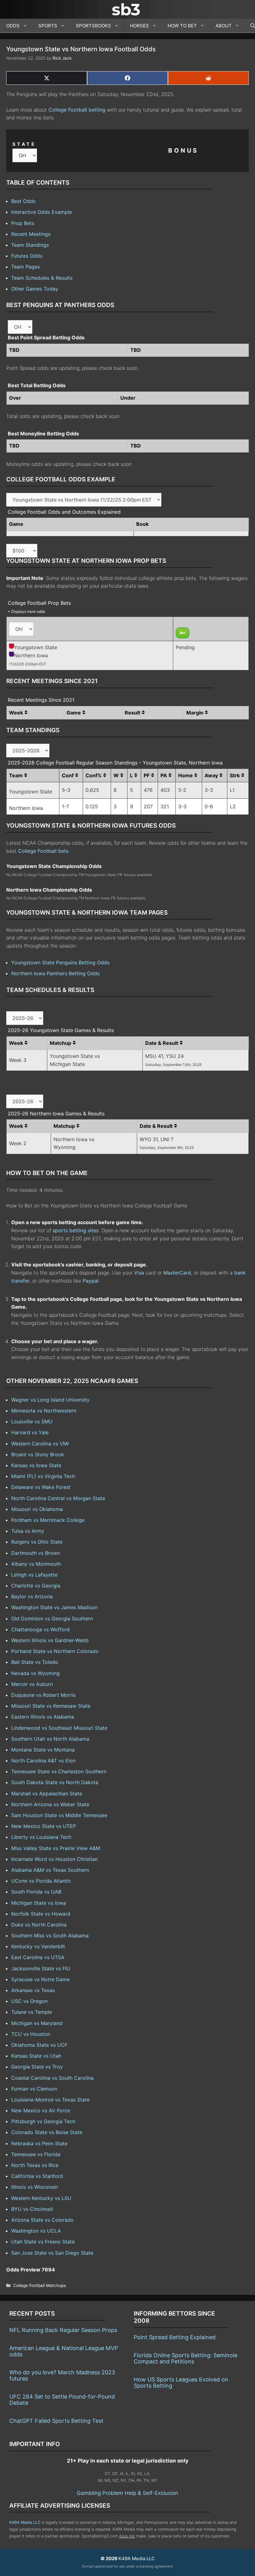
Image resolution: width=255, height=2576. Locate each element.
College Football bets (43, 851)
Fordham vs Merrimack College (48, 1520)
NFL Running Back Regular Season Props (63, 2330)
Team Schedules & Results (42, 278)
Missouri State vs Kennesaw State (51, 1706)
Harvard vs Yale (30, 1432)
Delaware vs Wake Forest (41, 1487)
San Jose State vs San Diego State (52, 2253)
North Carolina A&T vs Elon (43, 1761)
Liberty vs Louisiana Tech (41, 1837)
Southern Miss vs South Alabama (50, 1935)
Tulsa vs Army (28, 1531)
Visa (139, 1273)
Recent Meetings (31, 234)
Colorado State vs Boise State (47, 2132)
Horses (139, 26)
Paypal (91, 1281)
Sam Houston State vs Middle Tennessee (59, 1815)
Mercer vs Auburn (32, 1684)
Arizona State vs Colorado (42, 2220)
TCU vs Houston (31, 2034)
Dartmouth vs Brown (36, 1553)
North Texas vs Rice (35, 2165)
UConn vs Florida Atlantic (41, 1881)
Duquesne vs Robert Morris (43, 1695)
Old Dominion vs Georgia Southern (52, 1619)
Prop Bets (23, 223)
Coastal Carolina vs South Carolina (52, 2078)
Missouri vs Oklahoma (37, 1509)
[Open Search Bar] (250, 26)
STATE (24, 144)
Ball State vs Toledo (35, 1662)
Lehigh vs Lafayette (34, 1575)
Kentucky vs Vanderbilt (38, 1946)
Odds (13, 26)
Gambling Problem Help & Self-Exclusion (127, 2493)
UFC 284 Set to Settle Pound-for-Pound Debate (62, 2400)
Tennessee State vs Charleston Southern (59, 1771)
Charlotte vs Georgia (36, 1586)
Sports (48, 26)
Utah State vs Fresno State (43, 2242)
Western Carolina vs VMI (40, 1444)
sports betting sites (76, 1230)
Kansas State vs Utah (36, 2056)
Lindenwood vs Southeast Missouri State (59, 1728)
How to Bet (182, 26)
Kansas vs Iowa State (36, 1465)
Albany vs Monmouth (36, 1564)
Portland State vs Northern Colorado (55, 1651)
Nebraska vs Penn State (39, 2143)
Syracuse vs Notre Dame (40, 1979)
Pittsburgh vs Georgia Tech (43, 2121)
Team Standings (30, 245)
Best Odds (23, 201)
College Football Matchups (39, 2285)
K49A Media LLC (25, 2522)
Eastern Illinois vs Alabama (43, 1717)
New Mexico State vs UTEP (44, 1826)
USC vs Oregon (29, 2001)
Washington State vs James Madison (54, 1607)
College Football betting (77, 110)
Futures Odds (27, 256)
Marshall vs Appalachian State (47, 1793)
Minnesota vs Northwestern (44, 1411)
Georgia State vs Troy (37, 2067)
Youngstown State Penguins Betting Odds (60, 962)
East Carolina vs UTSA (38, 1957)
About (224, 26)
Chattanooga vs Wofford (40, 1629)
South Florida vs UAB (36, 1892)
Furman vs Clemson (34, 2089)
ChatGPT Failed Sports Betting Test (56, 2421)
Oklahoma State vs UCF (39, 2045)
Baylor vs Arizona (32, 1596)
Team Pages (25, 267)
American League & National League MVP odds (64, 2351)
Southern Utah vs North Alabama (50, 1739)
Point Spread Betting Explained (175, 2337)
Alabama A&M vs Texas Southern (50, 1870)
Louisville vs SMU (32, 1421)
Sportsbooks (93, 26)
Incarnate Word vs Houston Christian (54, 1859)
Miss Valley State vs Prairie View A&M (56, 1848)
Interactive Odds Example (42, 212)
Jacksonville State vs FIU (41, 1968)
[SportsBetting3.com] (127, 9)
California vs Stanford (37, 2176)
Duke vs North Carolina (39, 1925)
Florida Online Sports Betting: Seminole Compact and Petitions (185, 2358)
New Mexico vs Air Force (41, 2110)
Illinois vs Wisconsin (35, 2187)
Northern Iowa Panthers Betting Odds (55, 973)
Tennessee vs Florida (36, 2154)
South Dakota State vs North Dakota (55, 1782)
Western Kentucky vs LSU (41, 2198)
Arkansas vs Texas (33, 1990)
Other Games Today (35, 289)
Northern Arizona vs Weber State (50, 1804)
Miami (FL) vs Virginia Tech (43, 1476)
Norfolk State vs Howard (41, 1914)
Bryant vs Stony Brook (38, 1454)
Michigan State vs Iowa (39, 1903)
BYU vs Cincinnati (32, 2209)
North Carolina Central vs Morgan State (58, 1498)
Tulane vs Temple (32, 2012)
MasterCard (177, 1273)
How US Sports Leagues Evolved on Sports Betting (181, 2383)
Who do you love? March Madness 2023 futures (62, 2375)
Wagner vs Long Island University (50, 1400)
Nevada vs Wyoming (35, 1673)
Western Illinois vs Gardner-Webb (50, 1640)
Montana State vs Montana (43, 1750)
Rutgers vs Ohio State (37, 1542)
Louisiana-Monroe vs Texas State (50, 2100)
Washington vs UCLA (36, 2231)
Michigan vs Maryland (37, 2023)
